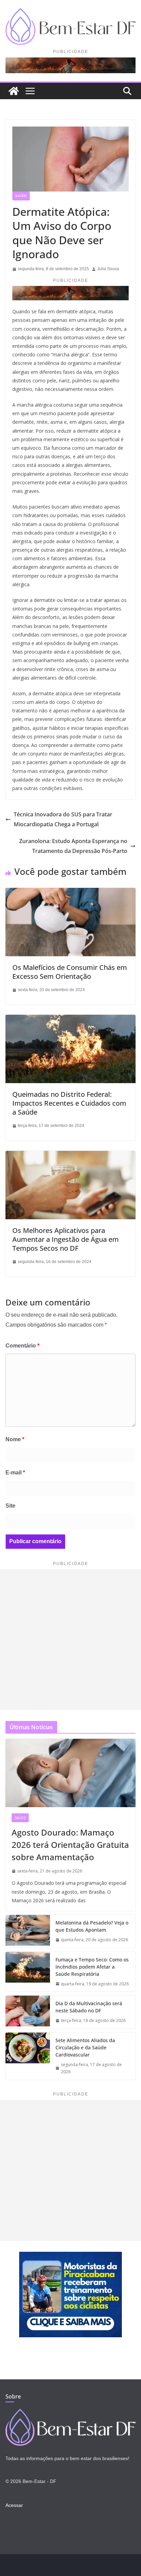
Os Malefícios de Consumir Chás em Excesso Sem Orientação (70, 972)
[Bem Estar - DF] (70, 2413)
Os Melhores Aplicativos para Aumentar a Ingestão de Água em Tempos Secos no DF (66, 1239)
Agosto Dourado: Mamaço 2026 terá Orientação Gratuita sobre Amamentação (70, 1845)
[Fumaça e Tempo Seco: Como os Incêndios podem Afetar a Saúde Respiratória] (28, 1972)
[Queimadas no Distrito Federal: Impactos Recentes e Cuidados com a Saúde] (70, 1019)
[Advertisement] (70, 1640)
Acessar (14, 2505)
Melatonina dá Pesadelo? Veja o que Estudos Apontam (92, 1926)
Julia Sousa (108, 269)
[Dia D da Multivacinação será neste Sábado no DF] (28, 2012)
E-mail (15, 1473)
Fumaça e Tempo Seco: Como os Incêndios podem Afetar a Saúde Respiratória (92, 1967)
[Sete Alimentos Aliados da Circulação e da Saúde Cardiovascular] (28, 2056)
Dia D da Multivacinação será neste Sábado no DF (89, 2007)
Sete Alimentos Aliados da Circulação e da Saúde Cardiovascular (85, 2047)
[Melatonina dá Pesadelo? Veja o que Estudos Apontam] (28, 1931)
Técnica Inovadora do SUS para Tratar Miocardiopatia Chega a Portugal (63, 819)
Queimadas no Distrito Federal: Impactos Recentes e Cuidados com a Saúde (69, 1103)
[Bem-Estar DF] (14, 91)
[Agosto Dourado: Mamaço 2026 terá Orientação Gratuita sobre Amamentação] (70, 1773)
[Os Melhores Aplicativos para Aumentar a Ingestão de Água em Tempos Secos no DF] (70, 1155)
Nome (15, 1439)
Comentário (22, 1346)
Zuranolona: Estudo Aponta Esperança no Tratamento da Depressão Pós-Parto (73, 846)
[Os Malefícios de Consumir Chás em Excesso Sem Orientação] (70, 892)
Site (10, 1506)
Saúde (21, 196)
